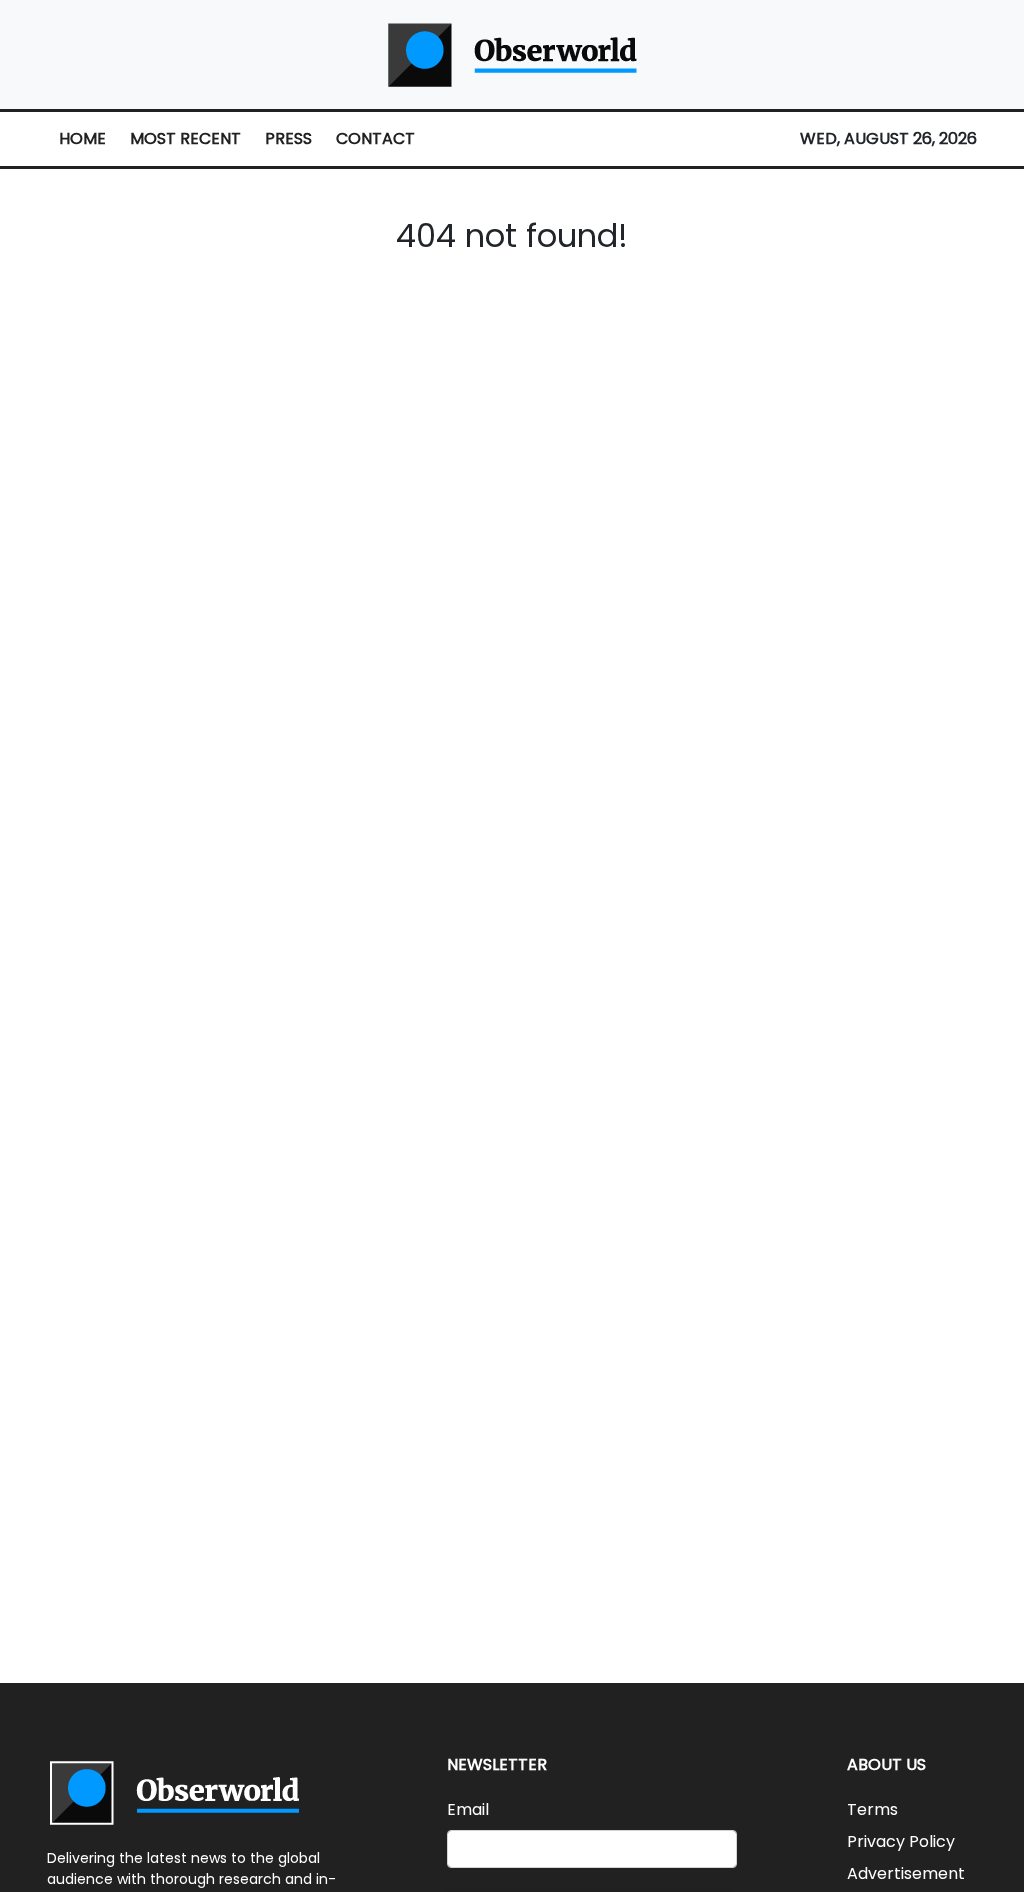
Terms (872, 1809)
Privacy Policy (901, 1841)
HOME (82, 138)
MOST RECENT (185, 138)
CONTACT (375, 138)
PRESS (288, 138)
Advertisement (906, 1873)
